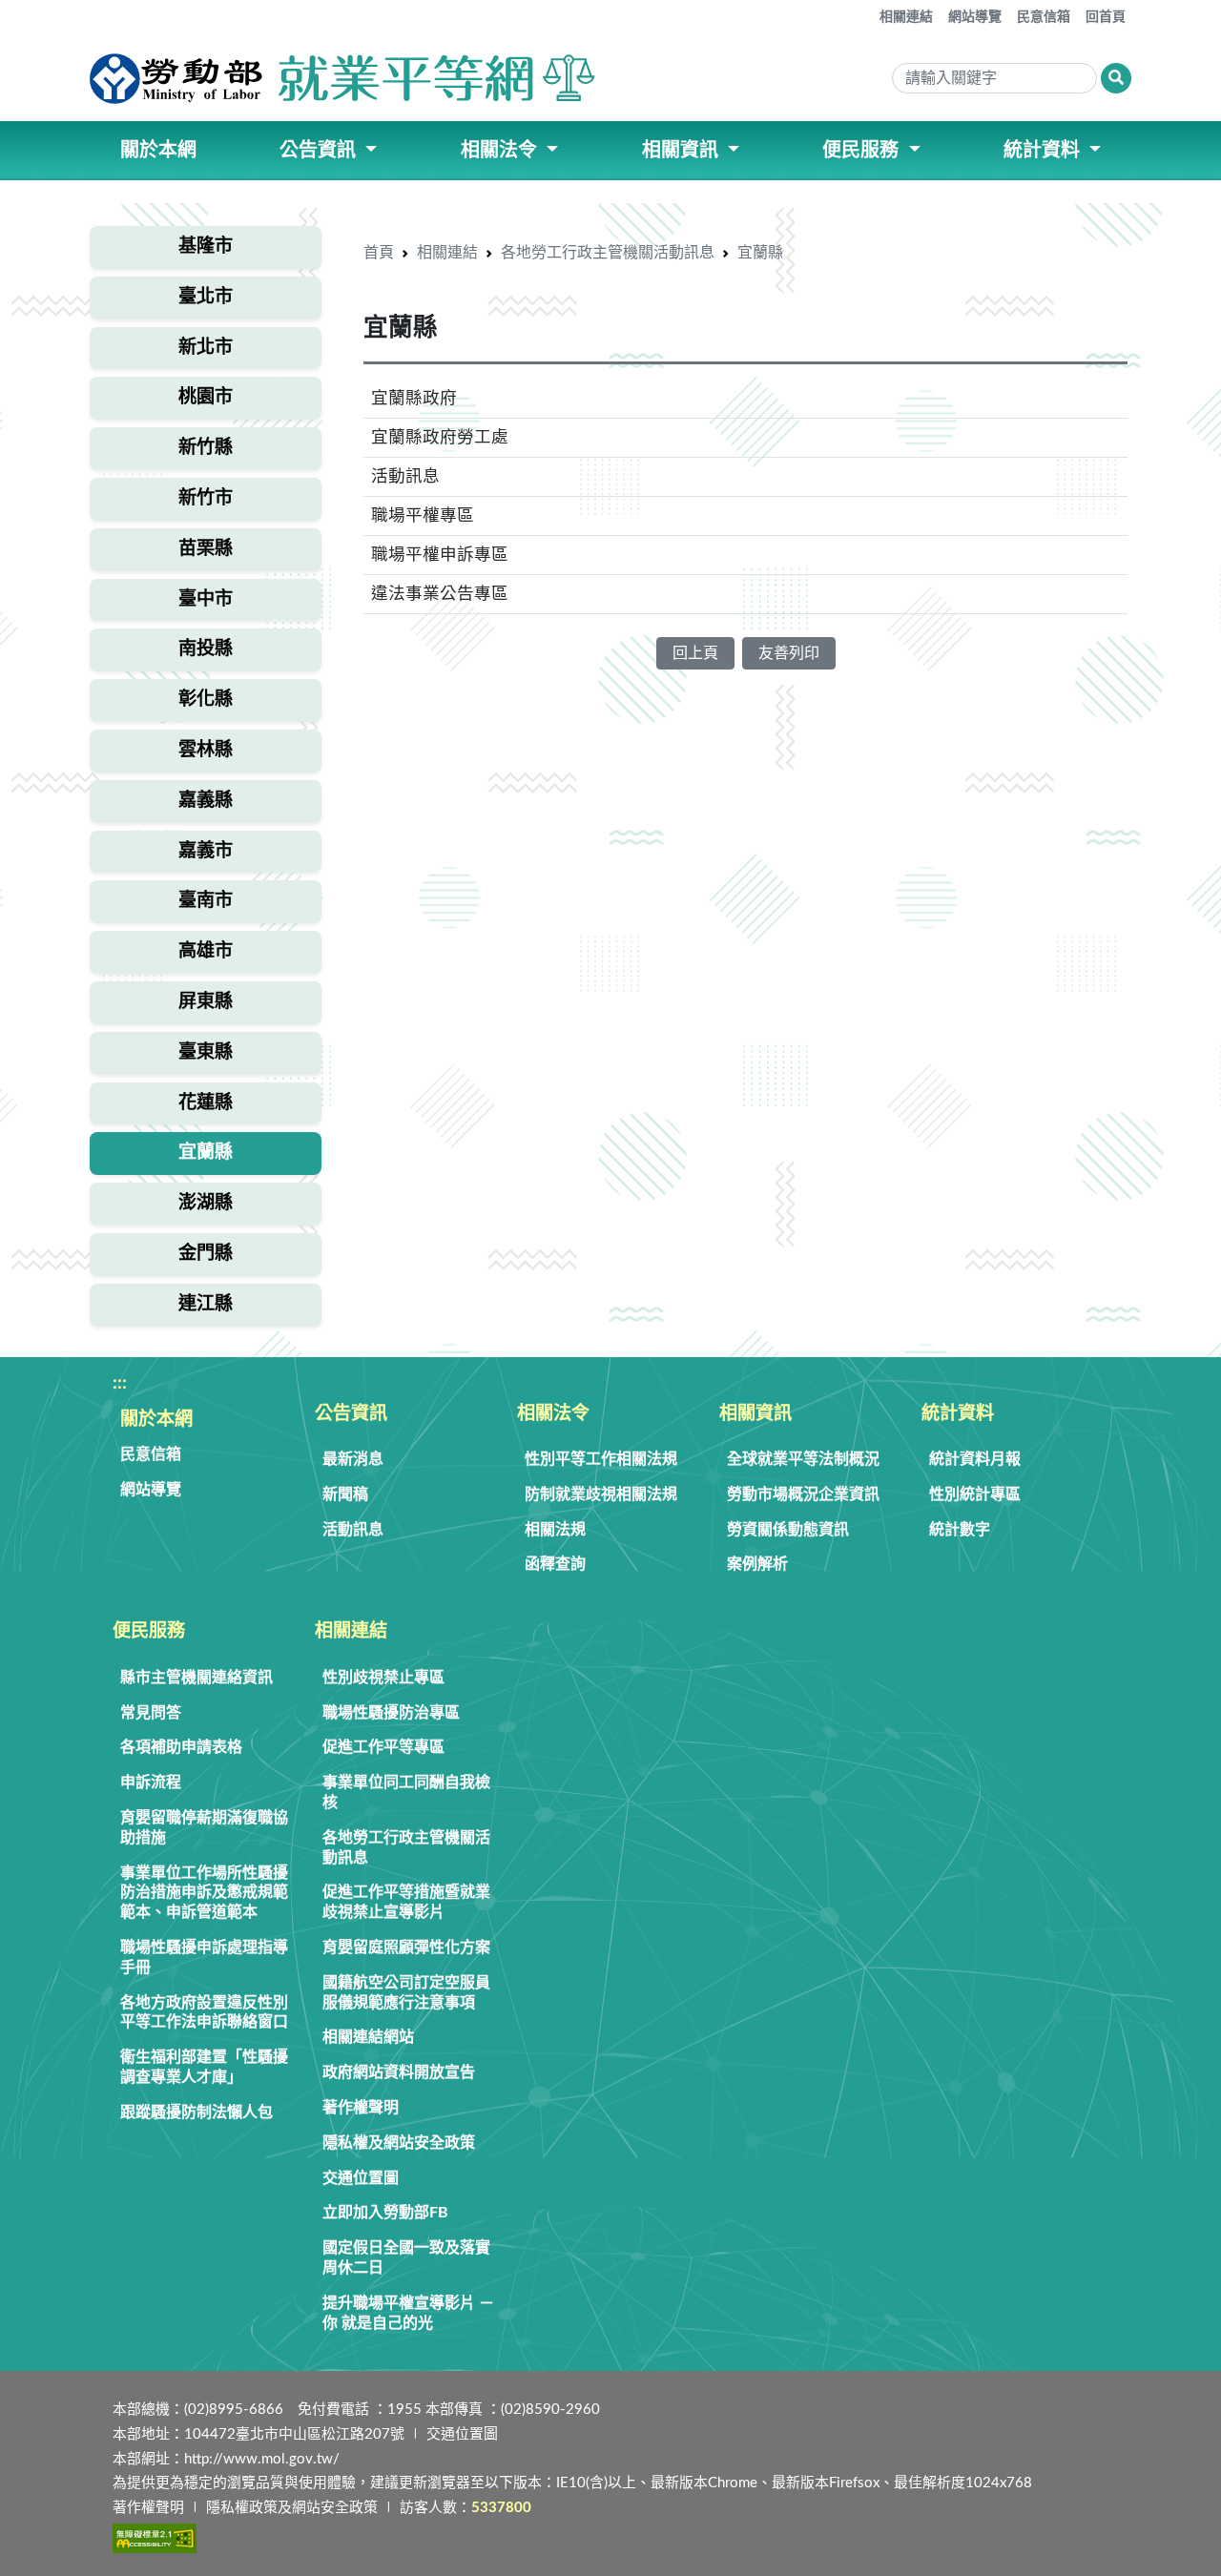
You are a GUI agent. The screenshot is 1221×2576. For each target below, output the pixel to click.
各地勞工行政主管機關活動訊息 (608, 253)
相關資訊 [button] (683, 151)
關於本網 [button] (158, 151)
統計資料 (958, 1414)
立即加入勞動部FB (385, 2213)
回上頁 (695, 653)
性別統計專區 (975, 1494)
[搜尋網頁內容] (1116, 78)
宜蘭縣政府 (414, 398)
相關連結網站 (368, 2037)
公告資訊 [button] (320, 151)
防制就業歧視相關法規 (601, 1494)
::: (866, 10)
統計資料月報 (975, 1459)
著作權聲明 (361, 2108)
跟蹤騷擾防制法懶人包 (197, 2112)
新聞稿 (345, 1494)
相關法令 (553, 1414)
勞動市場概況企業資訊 (803, 1494)
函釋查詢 (555, 1564)
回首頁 (1106, 17)
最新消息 (353, 1459)
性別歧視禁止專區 (383, 1678)
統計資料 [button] (1044, 151)
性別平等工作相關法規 (601, 1459)
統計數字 (960, 1530)
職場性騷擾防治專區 (391, 1713)
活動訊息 (405, 476)
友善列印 (789, 653)
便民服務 (149, 1631)
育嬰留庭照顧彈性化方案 (406, 1947)
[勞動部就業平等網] (344, 78)
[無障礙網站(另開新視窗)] (155, 2538)
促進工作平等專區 (383, 1747)
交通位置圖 (361, 2178)
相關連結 (906, 17)
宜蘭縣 (760, 253)
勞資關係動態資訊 (788, 1530)
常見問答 (151, 1713)
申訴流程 (151, 1783)
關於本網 (156, 1420)
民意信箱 (1044, 17)
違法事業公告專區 (440, 594)
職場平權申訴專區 (440, 555)
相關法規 (555, 1530)
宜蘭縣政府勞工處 (440, 437)
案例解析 (757, 1564)
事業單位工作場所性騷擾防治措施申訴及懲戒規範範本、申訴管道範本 (204, 1893)
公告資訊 (351, 1414)
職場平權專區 (423, 515)
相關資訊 (755, 1414)
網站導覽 (975, 17)
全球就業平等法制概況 (803, 1459)
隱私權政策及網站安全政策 (292, 2508)
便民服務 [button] (863, 151)
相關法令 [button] (501, 151)
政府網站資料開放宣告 (399, 2072)
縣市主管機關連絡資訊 (197, 1678)
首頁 (379, 253)
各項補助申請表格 (181, 1747)
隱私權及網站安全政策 (399, 2143)
